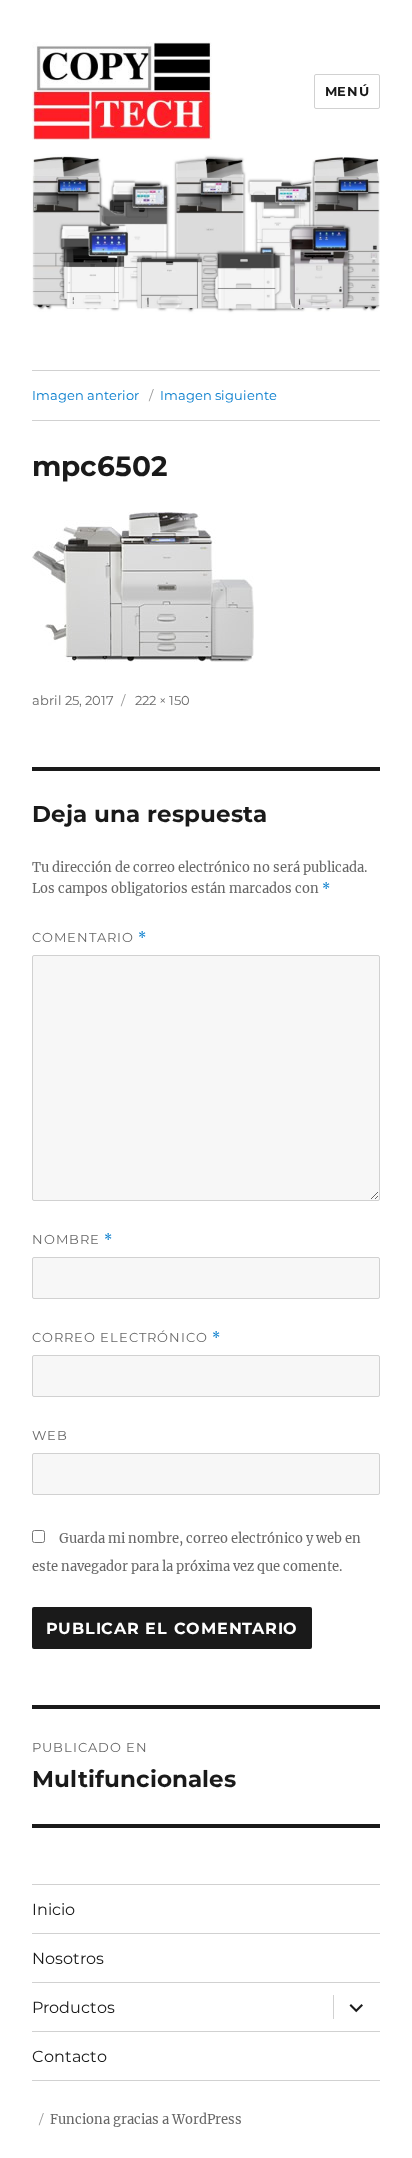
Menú (347, 91)
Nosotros (68, 1958)
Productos (73, 2007)
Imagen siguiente (218, 395)
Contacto (69, 2056)
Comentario (89, 937)
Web (50, 1435)
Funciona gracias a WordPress (146, 2119)
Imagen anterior (85, 395)
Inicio (53, 1909)
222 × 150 (162, 700)
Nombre (72, 1239)
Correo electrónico (126, 1337)
